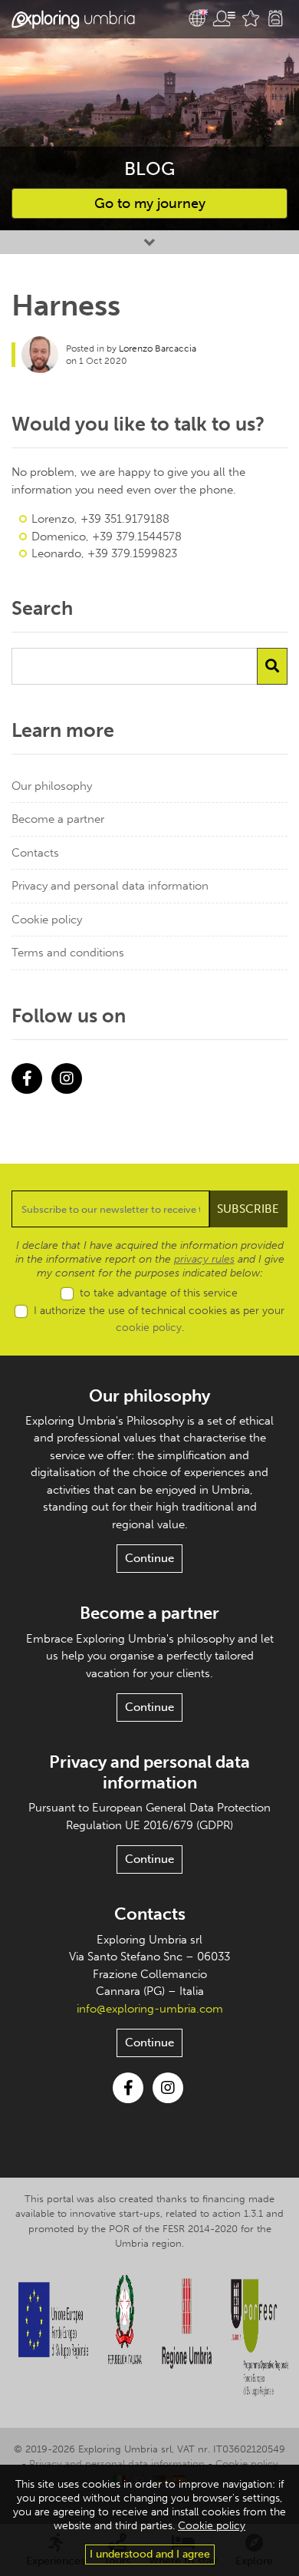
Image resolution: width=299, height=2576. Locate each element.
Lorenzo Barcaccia (158, 348)
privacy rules (204, 1259)
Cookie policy (47, 920)
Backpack (275, 18)
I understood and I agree (150, 2554)
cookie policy (149, 1328)
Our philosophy (52, 786)
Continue (149, 1558)
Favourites (251, 18)
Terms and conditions (68, 953)
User (224, 18)
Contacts (35, 853)
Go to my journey (150, 203)
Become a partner (58, 819)
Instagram (67, 1078)
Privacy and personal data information (110, 886)
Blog (149, 168)
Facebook (27, 1078)
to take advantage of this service (159, 1293)
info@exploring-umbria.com (150, 2009)
